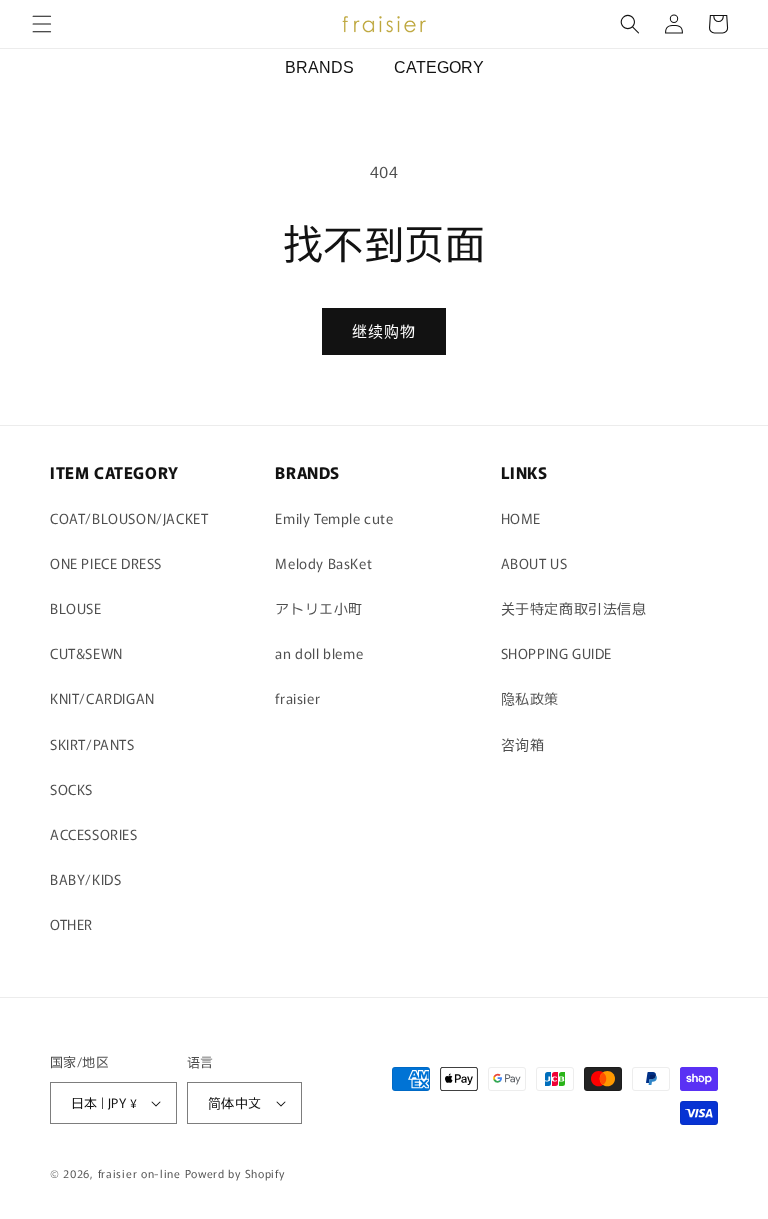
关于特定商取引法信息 (574, 608)
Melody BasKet (323, 563)
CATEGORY (439, 67)
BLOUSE (76, 608)
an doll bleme (319, 653)
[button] (42, 24)
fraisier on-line (139, 1173)
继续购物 (384, 330)
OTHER (71, 924)
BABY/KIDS (85, 879)
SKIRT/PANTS (92, 744)
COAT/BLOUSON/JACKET (129, 518)
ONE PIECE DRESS (106, 563)
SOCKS (71, 789)
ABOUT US (534, 563)
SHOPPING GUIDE (556, 653)
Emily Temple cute (334, 518)
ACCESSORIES (94, 834)
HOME (521, 518)
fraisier (297, 698)
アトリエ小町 (319, 608)
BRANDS (319, 67)
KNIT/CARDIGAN (102, 698)
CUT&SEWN (86, 653)
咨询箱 (523, 744)
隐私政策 (530, 698)
